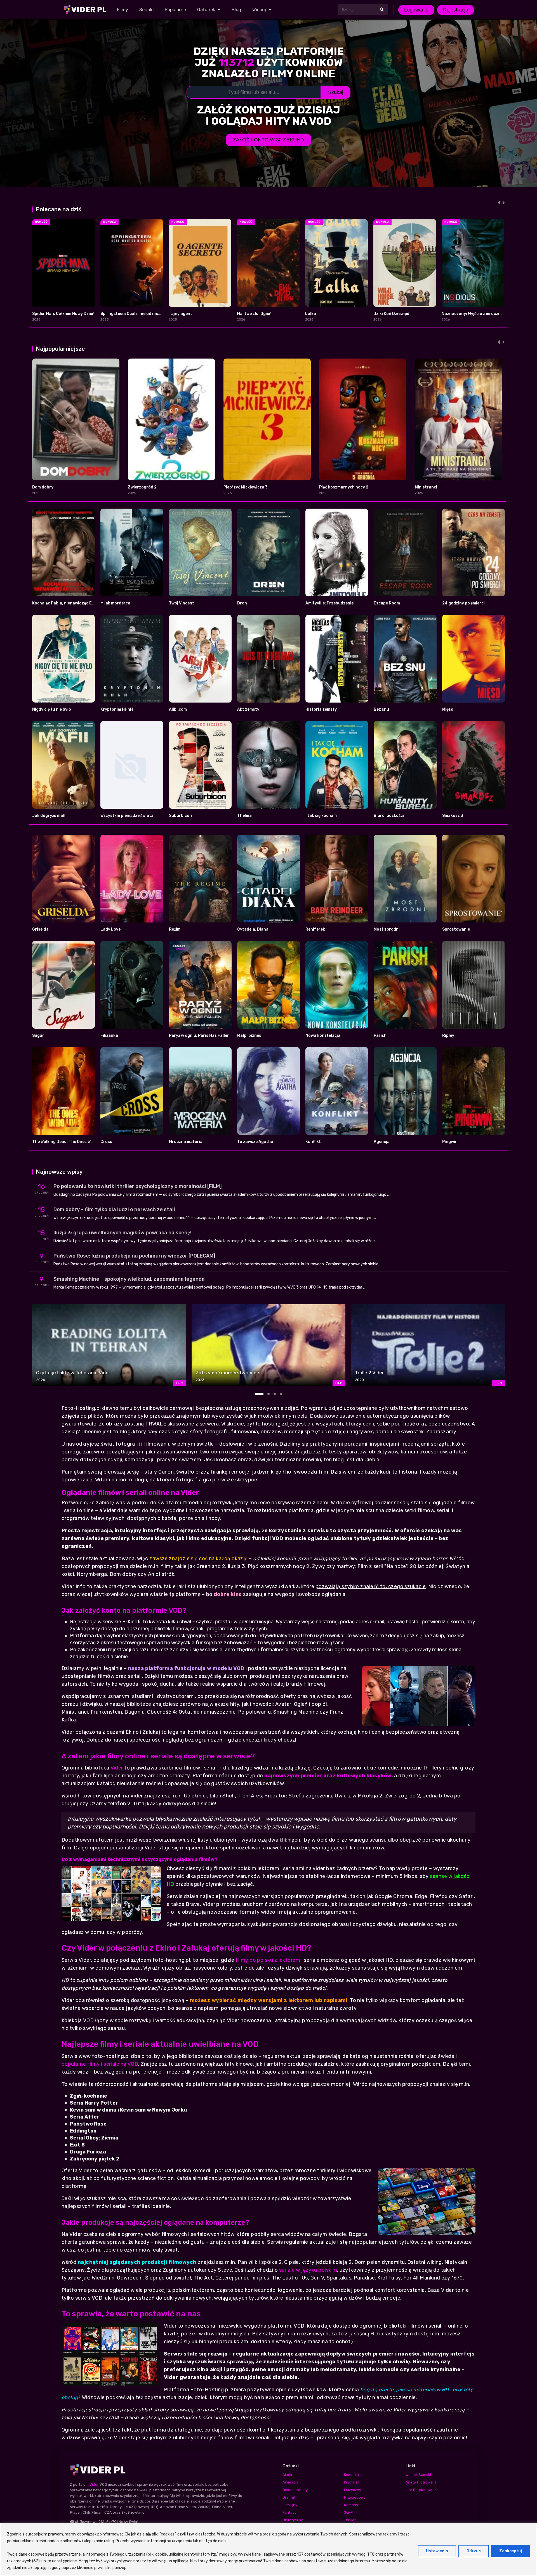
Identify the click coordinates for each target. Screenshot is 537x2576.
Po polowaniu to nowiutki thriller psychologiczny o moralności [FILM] (138, 1186)
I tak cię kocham (321, 816)
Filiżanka (109, 1036)
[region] (268, 2549)
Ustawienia (437, 2551)
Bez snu (381, 709)
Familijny (290, 2505)
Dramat (289, 2497)
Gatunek (206, 10)
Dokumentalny (295, 2490)
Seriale (146, 10)
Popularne (175, 10)
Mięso (448, 709)
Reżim (175, 929)
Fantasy (289, 2512)
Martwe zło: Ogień (254, 314)
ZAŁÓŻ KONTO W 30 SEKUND (268, 140)
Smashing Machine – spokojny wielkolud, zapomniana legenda (129, 1279)
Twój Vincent (182, 603)
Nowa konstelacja (323, 1036)
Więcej (259, 10)
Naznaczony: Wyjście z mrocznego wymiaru (484, 314)
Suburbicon (180, 816)
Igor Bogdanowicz (421, 2490)
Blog (236, 10)
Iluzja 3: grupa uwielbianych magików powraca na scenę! (123, 1233)
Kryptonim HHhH (117, 709)
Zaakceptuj (511, 2551)
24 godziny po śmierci (463, 603)
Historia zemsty (321, 709)
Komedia (351, 2475)
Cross (106, 1142)
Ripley (448, 1036)
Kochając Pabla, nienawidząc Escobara (70, 603)
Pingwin (450, 1142)
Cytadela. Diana (253, 929)
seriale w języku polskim (308, 2270)
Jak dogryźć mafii (49, 816)
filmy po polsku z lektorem (268, 1960)
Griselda (40, 929)
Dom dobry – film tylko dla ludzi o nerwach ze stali (114, 1209)
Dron (242, 603)
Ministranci (426, 487)
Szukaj (336, 92)
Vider (117, 1768)
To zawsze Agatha (255, 1142)
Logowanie (416, 10)
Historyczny (293, 2520)
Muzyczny (353, 2490)
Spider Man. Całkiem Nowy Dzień (63, 314)
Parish (380, 1036)
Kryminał (351, 2482)
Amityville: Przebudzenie (329, 603)
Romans (351, 2505)
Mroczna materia (186, 1142)
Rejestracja (456, 10)
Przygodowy (355, 2497)
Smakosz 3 (453, 816)
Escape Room (387, 603)
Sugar (38, 1036)
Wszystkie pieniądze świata (127, 816)
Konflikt (313, 1142)
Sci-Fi (349, 2512)
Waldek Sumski (418, 2475)
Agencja (382, 1142)
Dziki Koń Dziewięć (391, 314)
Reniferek (315, 929)
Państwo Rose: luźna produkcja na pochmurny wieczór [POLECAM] (134, 1256)
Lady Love (110, 929)
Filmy (123, 10)
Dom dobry (43, 487)
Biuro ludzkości (389, 816)
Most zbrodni (387, 929)
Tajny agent (180, 314)
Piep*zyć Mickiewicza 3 (246, 487)
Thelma (244, 816)
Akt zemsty (248, 709)
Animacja (290, 2482)
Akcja (287, 2475)
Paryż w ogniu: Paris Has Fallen (199, 1036)
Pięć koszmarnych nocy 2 (344, 487)
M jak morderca (115, 603)
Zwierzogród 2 (142, 487)
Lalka (311, 314)
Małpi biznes (249, 1036)
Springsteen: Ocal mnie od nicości (133, 314)
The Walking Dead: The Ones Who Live (68, 1142)
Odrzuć (474, 2551)
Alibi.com (178, 709)
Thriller (350, 2520)
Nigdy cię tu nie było (52, 709)
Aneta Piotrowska (421, 2482)
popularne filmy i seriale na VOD (100, 2064)
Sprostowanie (456, 929)
